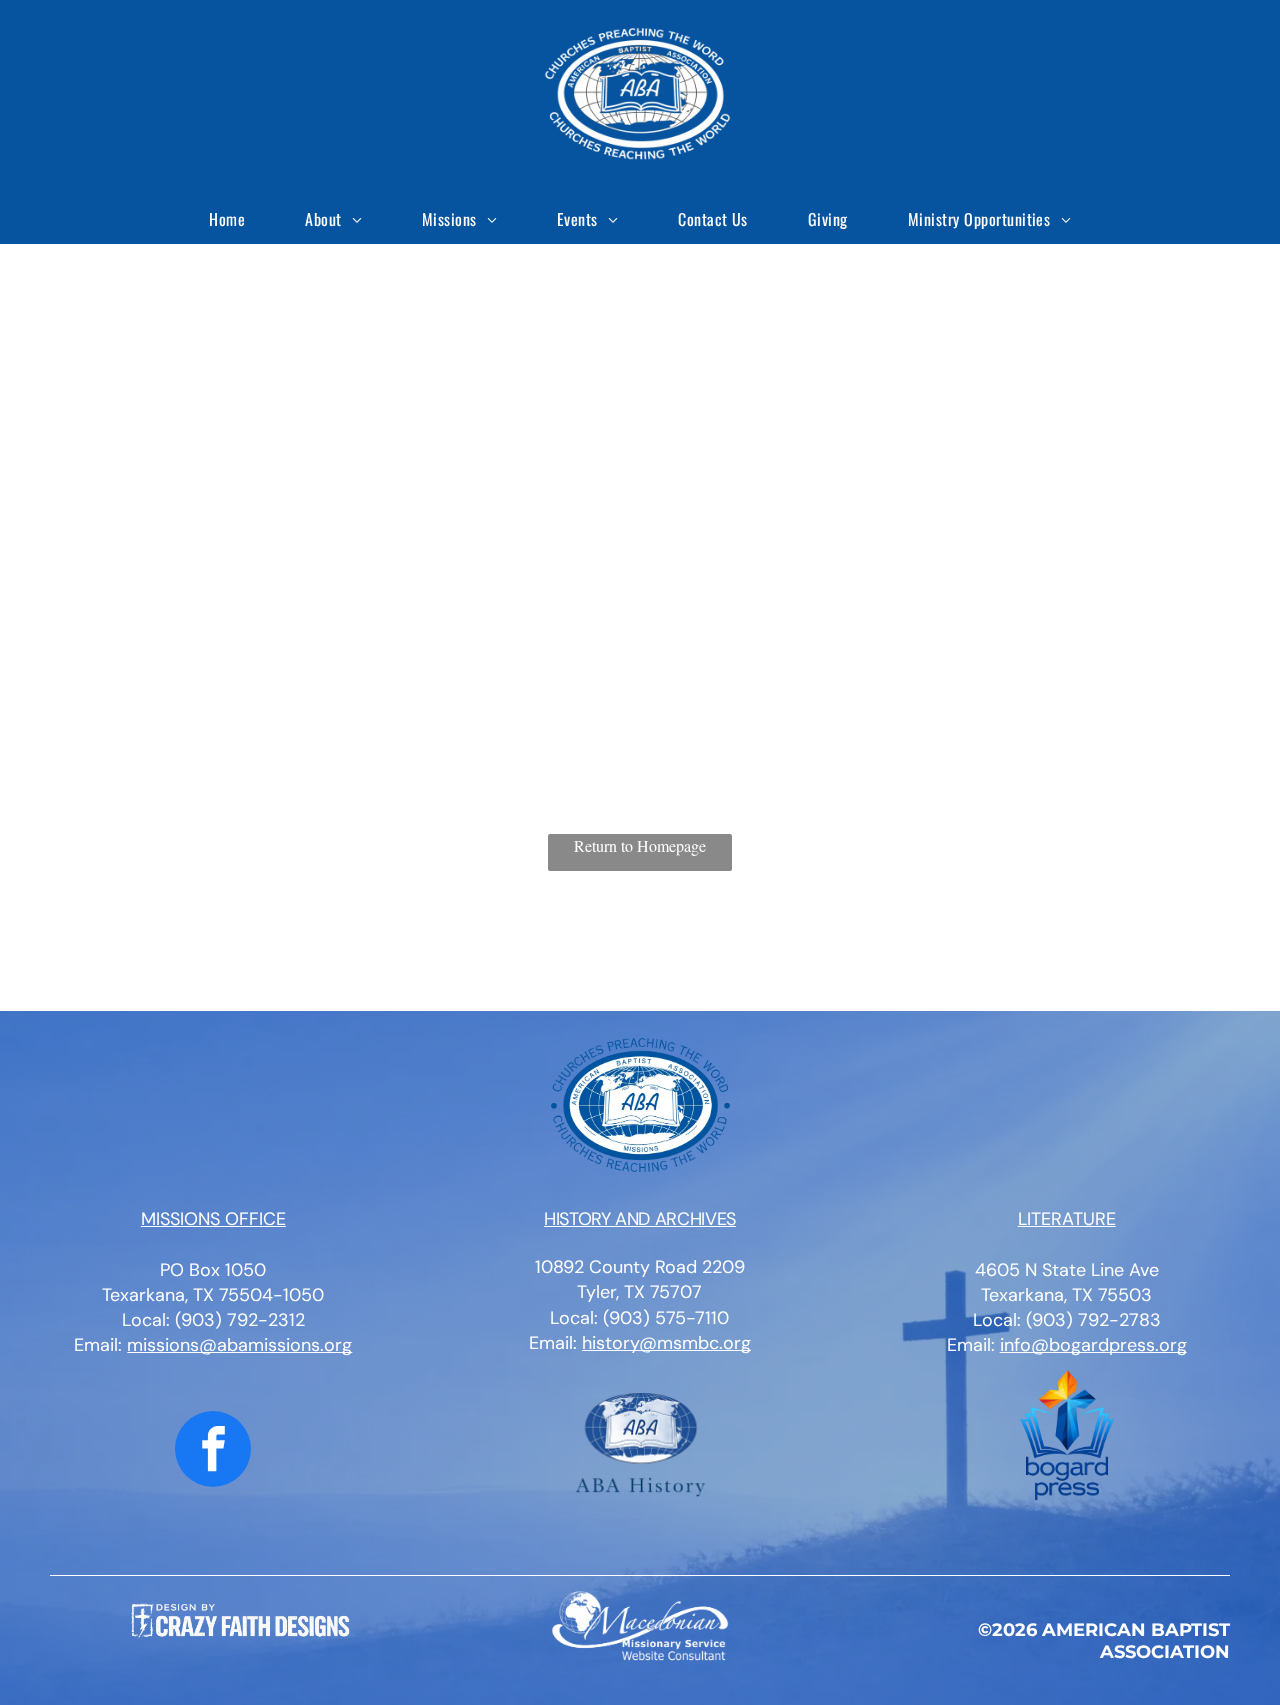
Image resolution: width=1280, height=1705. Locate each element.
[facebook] (213, 1451)
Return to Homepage (640, 845)
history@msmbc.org (666, 1343)
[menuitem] (227, 219)
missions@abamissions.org (239, 1345)
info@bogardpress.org (1093, 1345)
